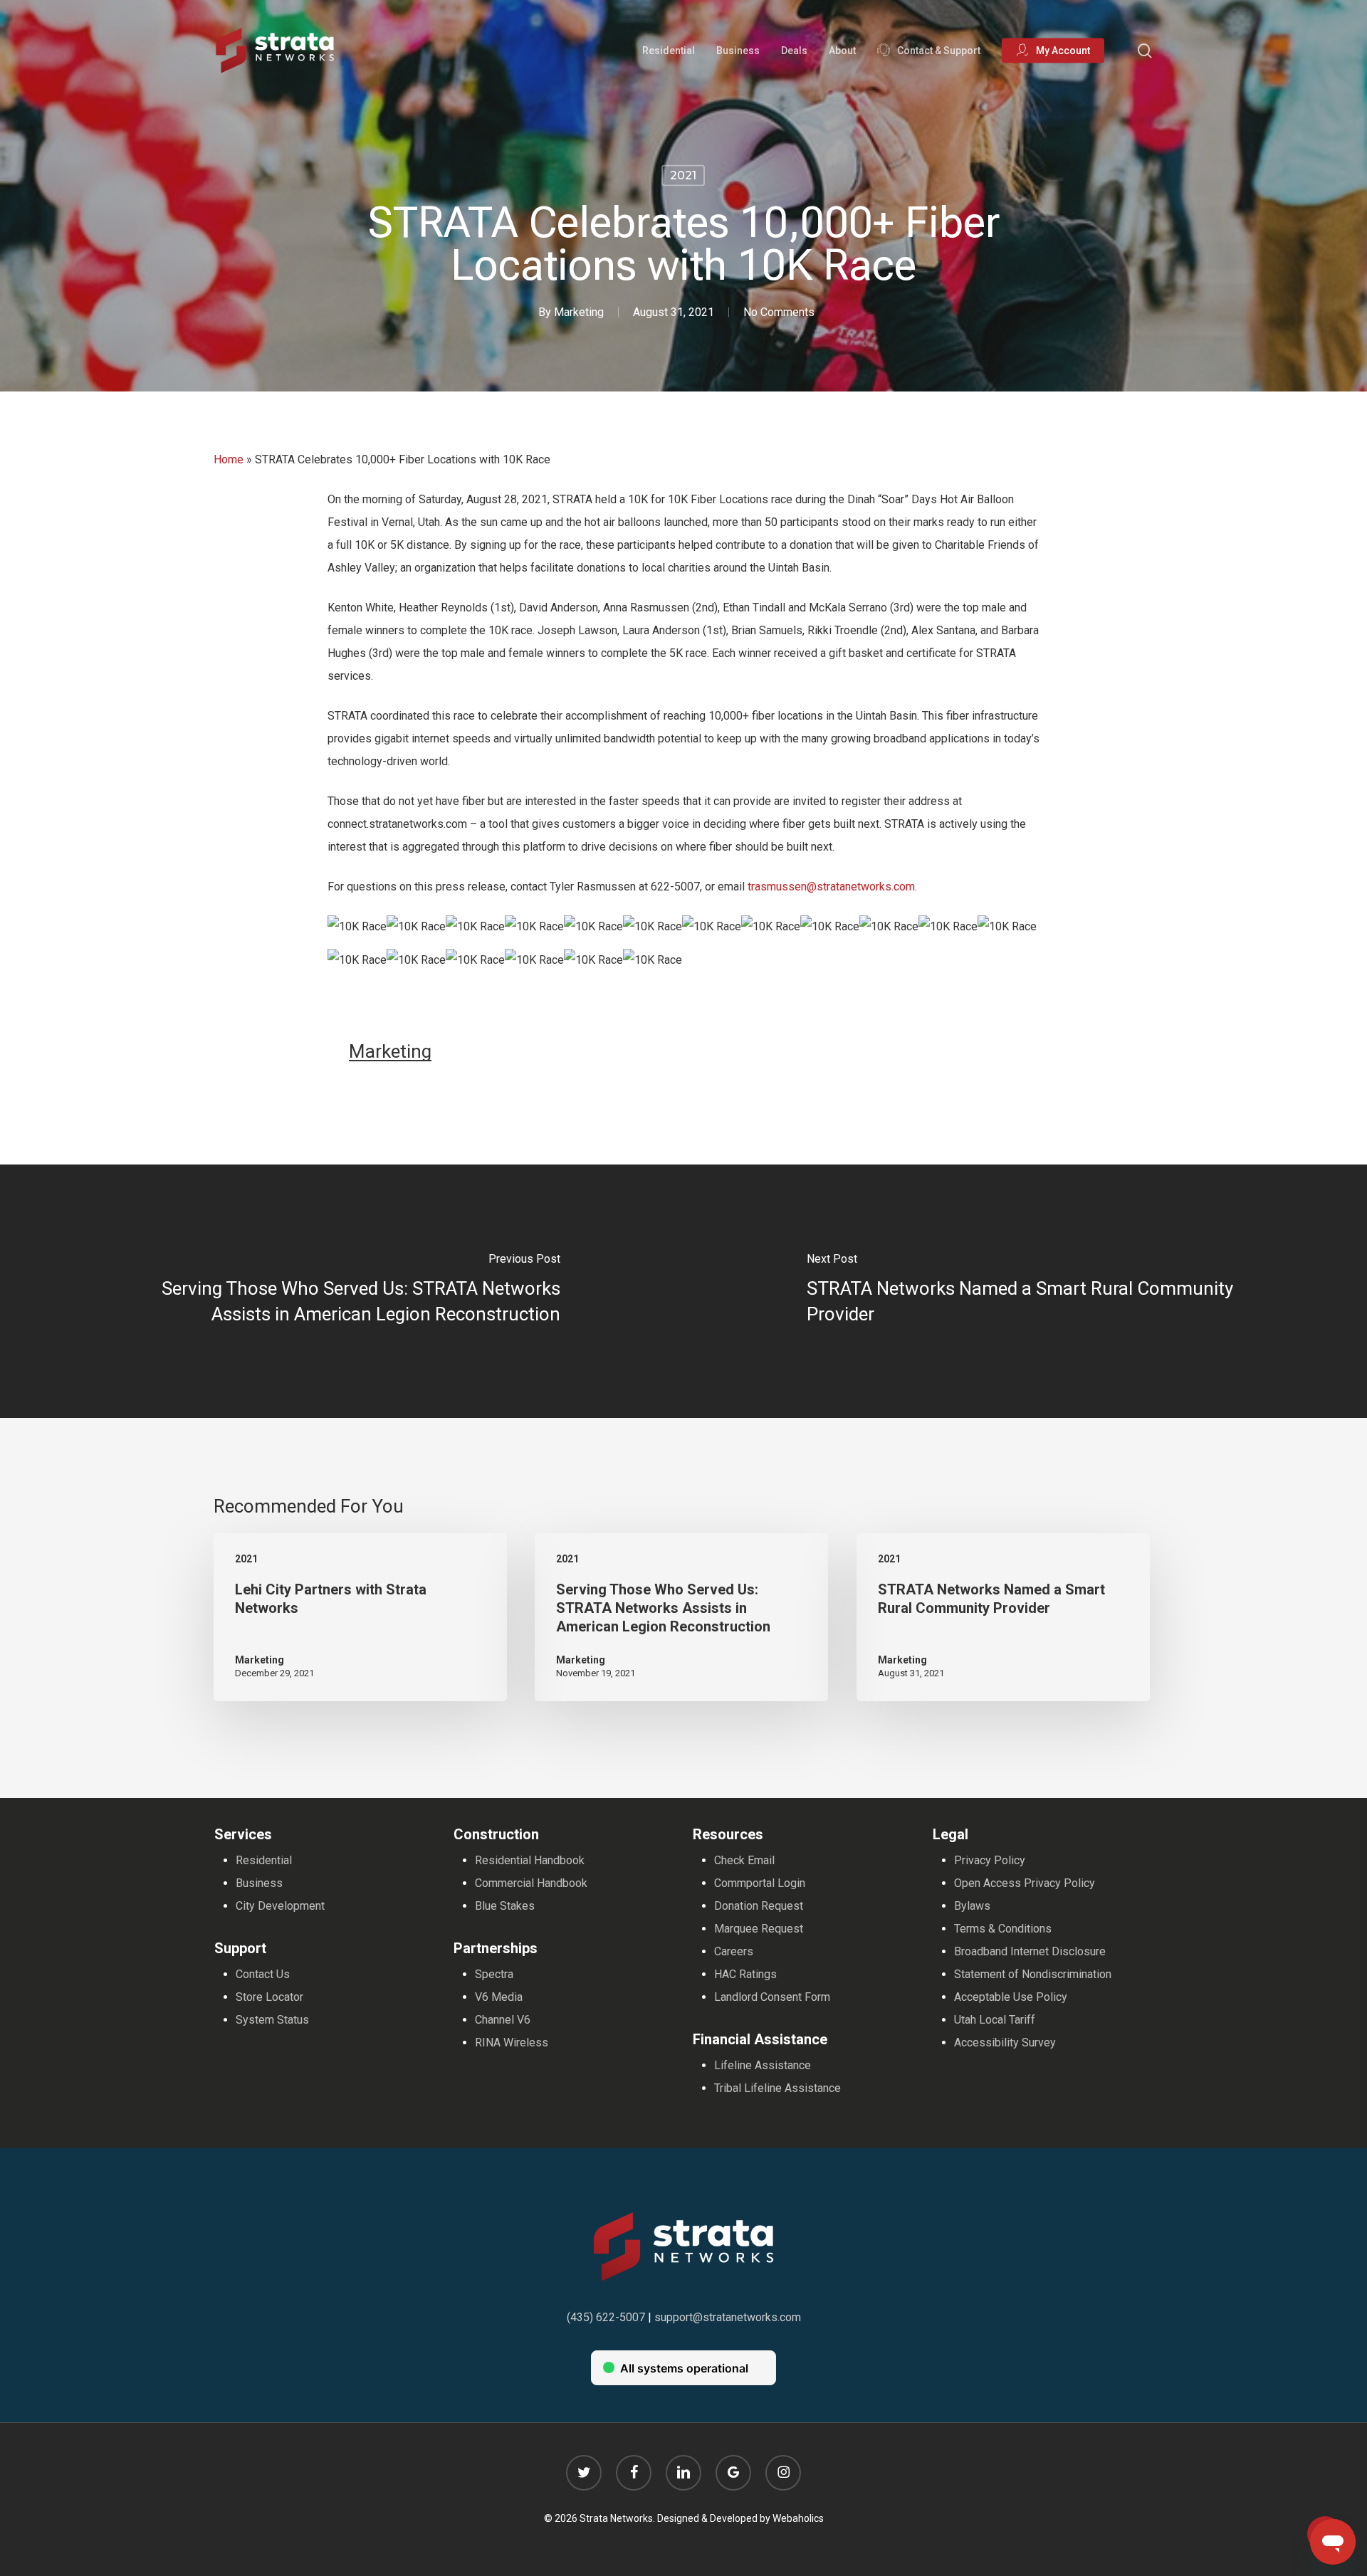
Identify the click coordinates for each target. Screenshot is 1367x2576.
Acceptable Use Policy (1011, 1997)
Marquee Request (759, 1929)
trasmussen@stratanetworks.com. (832, 887)
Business (259, 1883)
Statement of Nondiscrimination (1033, 1974)
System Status (272, 2020)
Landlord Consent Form (772, 1997)
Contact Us (263, 1974)
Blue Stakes (505, 1906)
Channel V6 (503, 2020)
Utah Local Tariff (995, 2020)
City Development (280, 1906)
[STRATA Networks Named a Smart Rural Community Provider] (1025, 1291)
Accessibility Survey (1005, 2043)
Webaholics (798, 2518)
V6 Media (499, 1997)
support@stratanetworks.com (728, 2317)
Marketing (579, 312)
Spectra (494, 1974)
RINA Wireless (512, 2043)
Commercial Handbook (531, 1883)
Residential (264, 1860)
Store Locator (269, 1997)
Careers (734, 1951)
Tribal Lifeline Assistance (777, 2088)
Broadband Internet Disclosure (1030, 1951)
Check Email (744, 1860)
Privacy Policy (990, 1860)
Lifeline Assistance (763, 2065)
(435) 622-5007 (606, 2317)
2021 (683, 175)
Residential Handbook (530, 1860)
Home (229, 459)
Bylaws (972, 1906)
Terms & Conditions (1003, 1929)
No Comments (779, 312)
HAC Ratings (745, 1974)
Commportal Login (760, 1883)
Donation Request (759, 1906)
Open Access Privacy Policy (1025, 1883)
